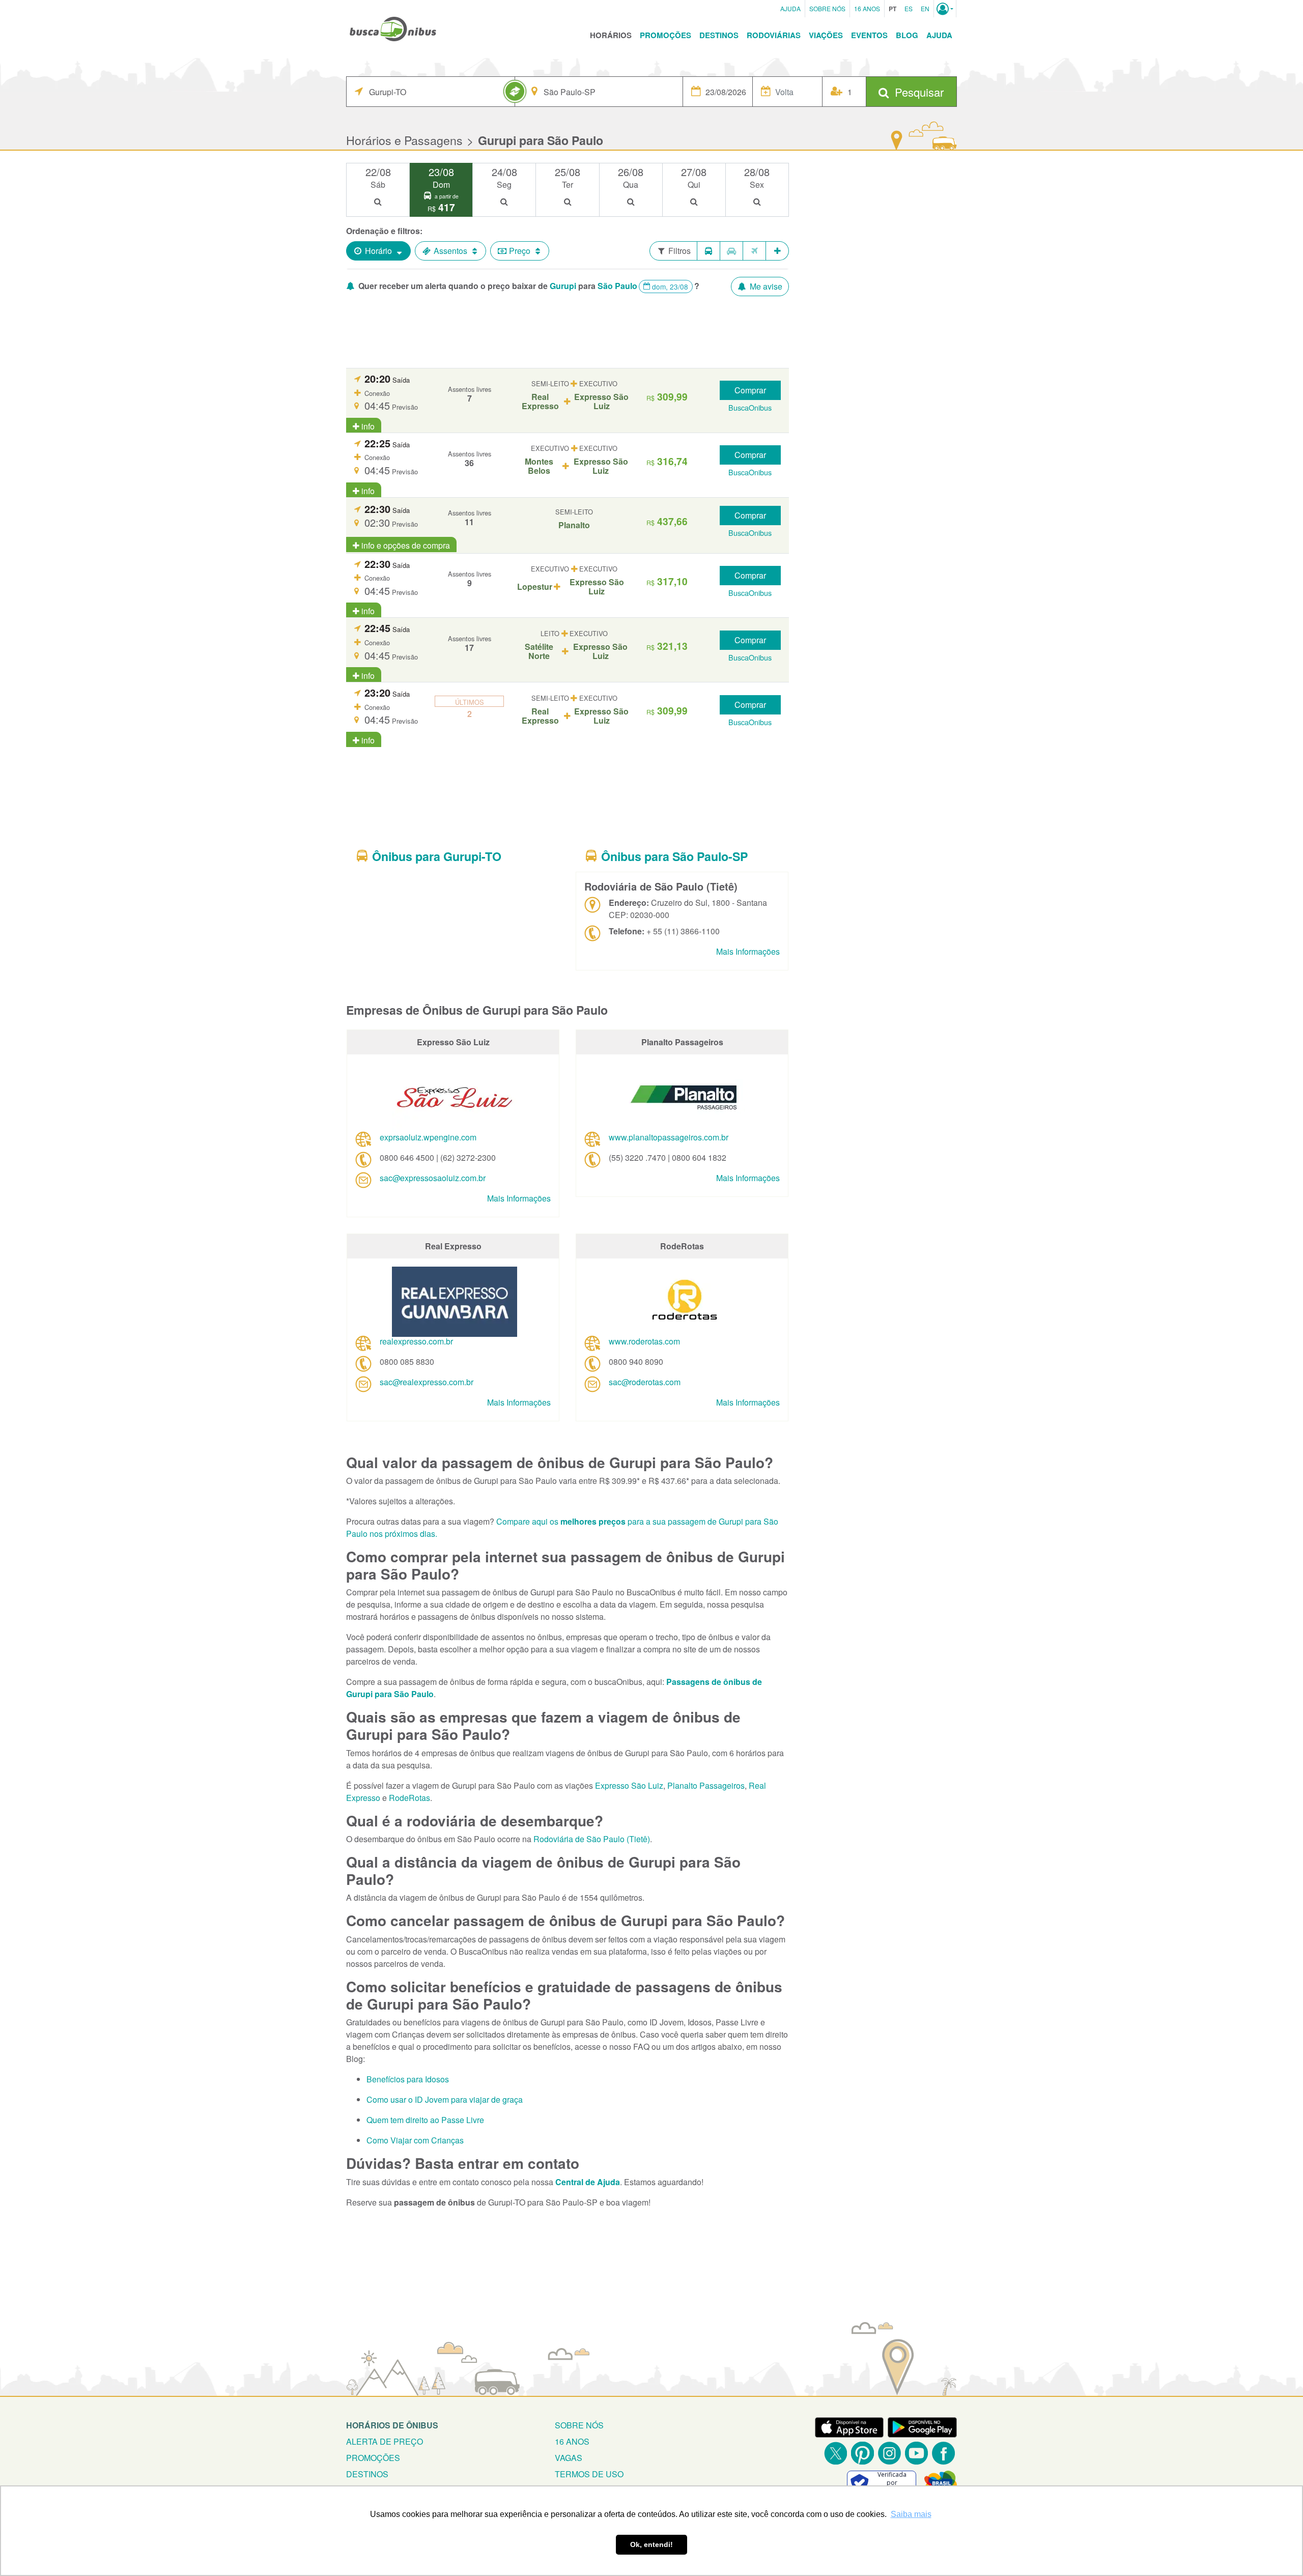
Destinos (719, 35)
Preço (520, 251)
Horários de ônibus (392, 2425)
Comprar (750, 390)
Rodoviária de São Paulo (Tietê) (592, 1839)
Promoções (665, 35)
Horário (378, 251)
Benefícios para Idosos (408, 2079)
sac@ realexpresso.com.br (427, 1382)
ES (909, 8)
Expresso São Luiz (629, 1785)
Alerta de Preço (385, 2441)
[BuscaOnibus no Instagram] (889, 2453)
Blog (907, 35)
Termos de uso (589, 2474)
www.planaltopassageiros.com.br (669, 1137)
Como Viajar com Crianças (415, 2140)
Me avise (765, 286)
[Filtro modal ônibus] (709, 251)
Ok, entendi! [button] (651, 2544)
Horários (611, 35)
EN (925, 8)
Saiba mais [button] (911, 2514)
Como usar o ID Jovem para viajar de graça (445, 2099)
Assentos (450, 251)
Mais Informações (748, 951)
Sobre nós (579, 2425)
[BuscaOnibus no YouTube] (916, 2453)
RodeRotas (409, 1798)
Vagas (569, 2458)
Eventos (869, 35)
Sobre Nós (827, 8)
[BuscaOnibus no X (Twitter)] (835, 2453)
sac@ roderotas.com (645, 1382)
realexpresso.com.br (416, 1341)
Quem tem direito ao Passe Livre (425, 2120)
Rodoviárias (774, 35)
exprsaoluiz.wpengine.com (428, 1137)
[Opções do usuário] (945, 9)
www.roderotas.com (644, 1341)
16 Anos (867, 8)
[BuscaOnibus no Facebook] (943, 2453)
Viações (826, 35)
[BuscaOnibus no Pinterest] (862, 2453)
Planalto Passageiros (706, 1785)
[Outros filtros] (777, 251)
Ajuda (790, 8)
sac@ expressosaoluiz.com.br (433, 1178)
